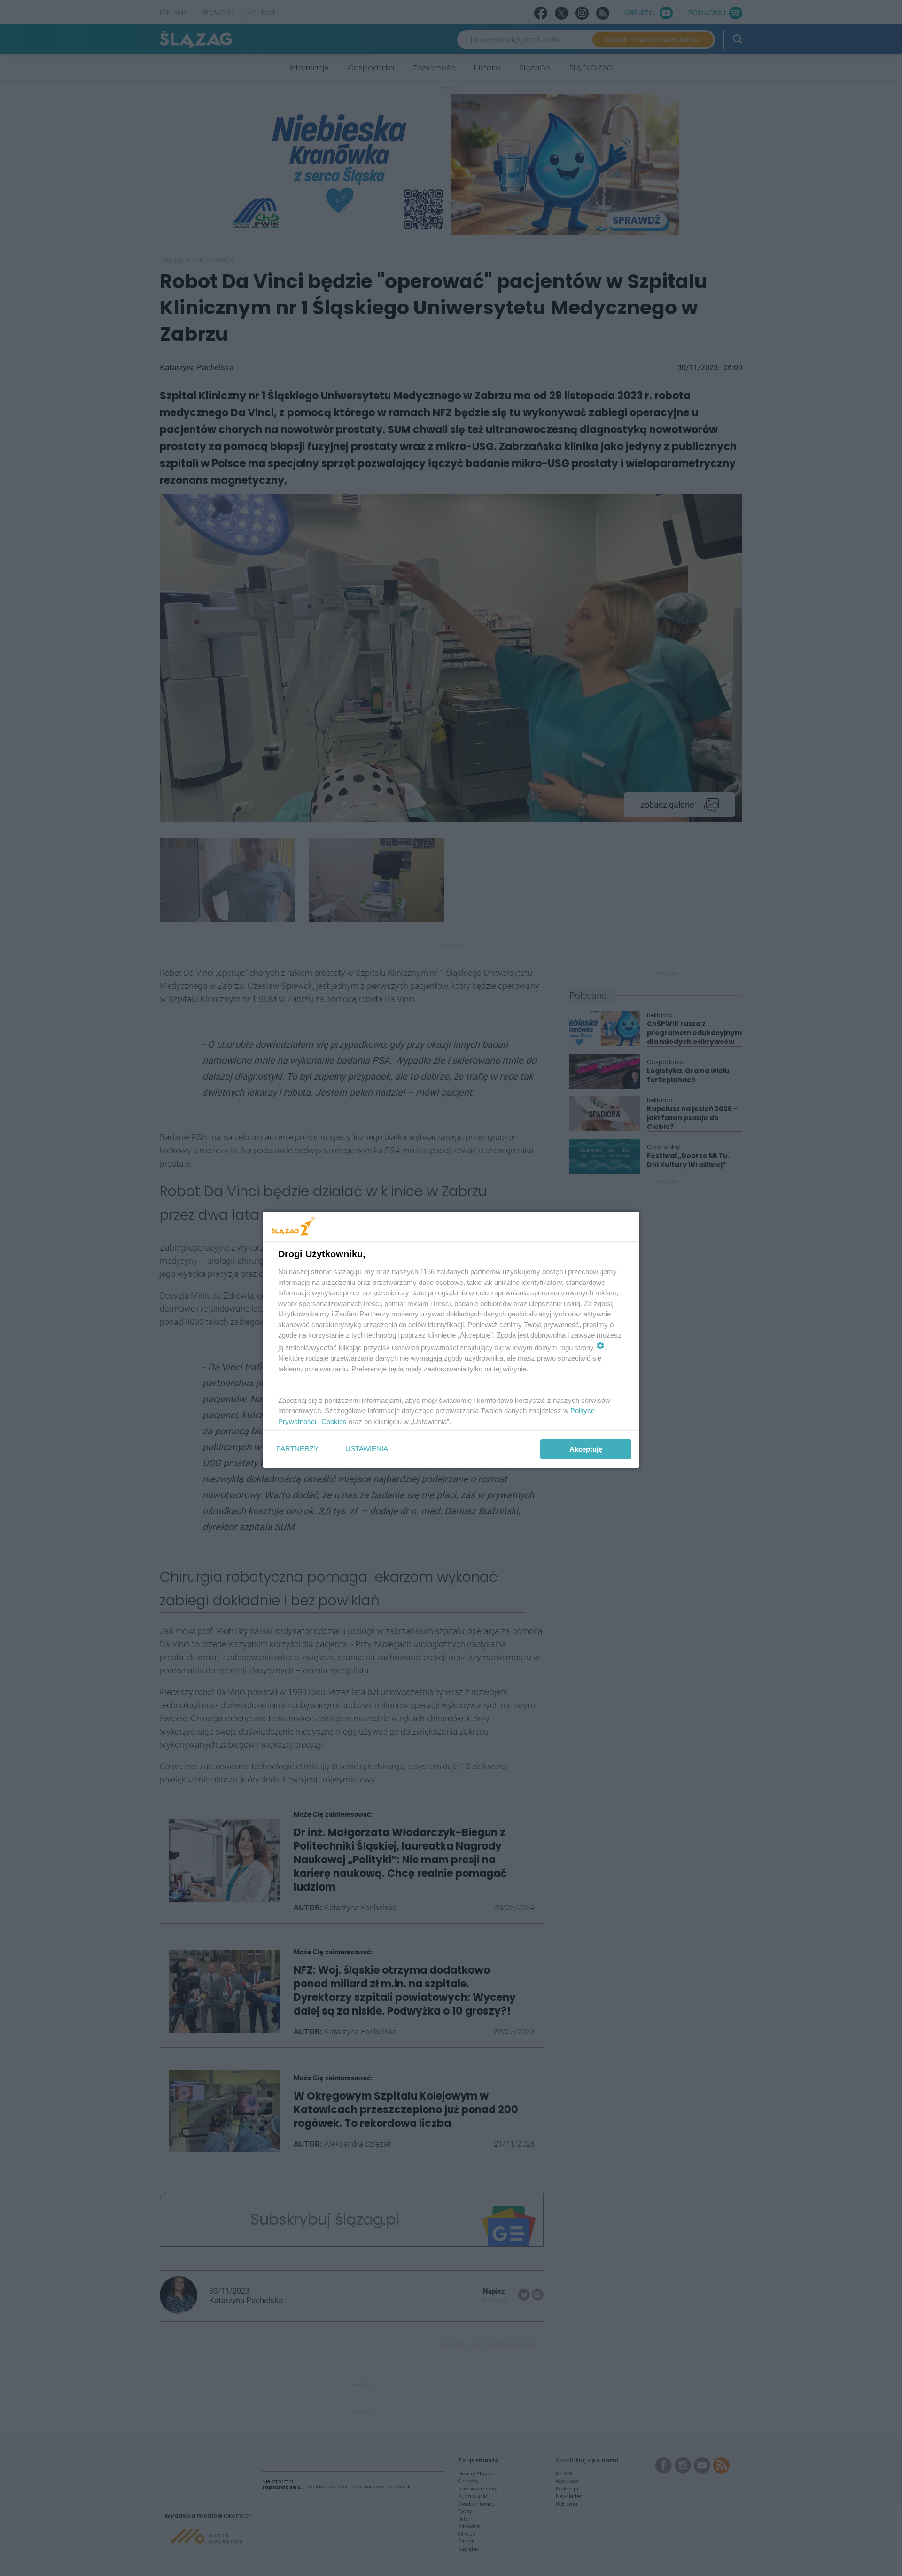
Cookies (334, 1421)
